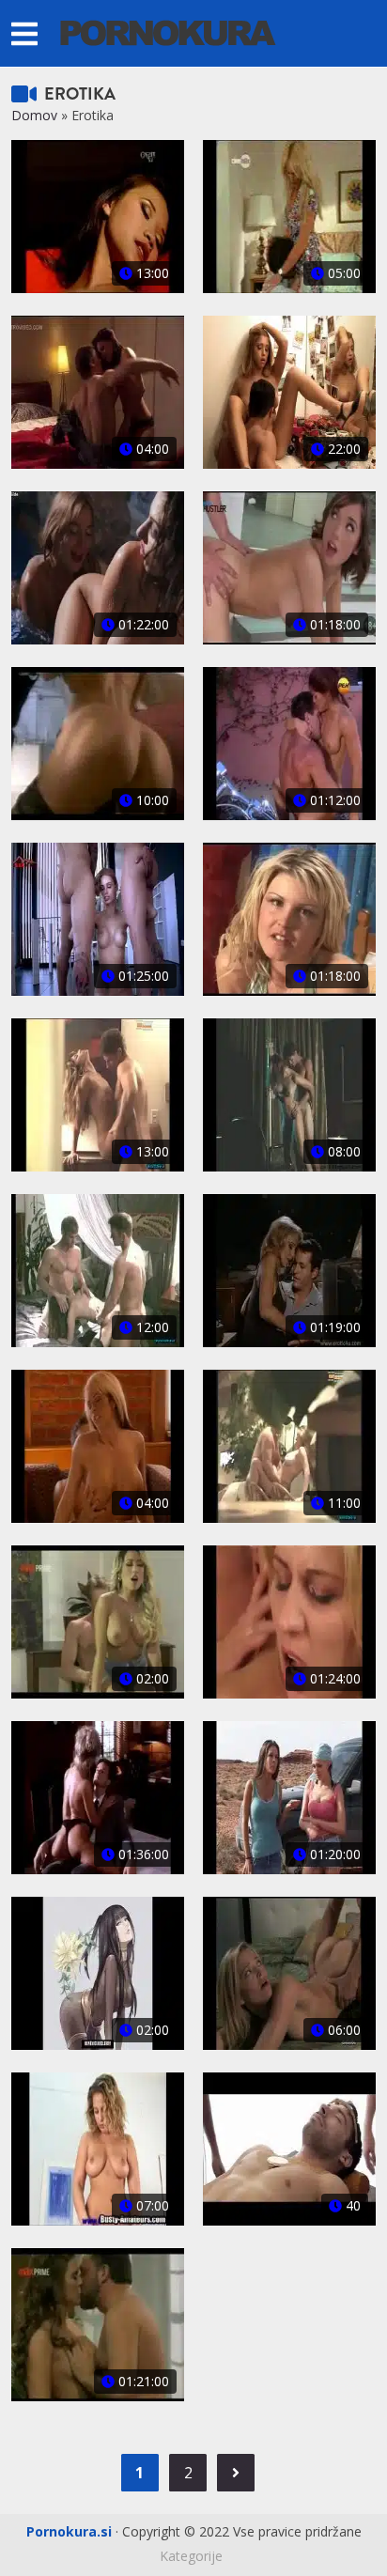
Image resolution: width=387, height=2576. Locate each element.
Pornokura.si (69, 2531)
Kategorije (191, 2556)
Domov (34, 115)
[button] (24, 33)
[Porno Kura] (168, 31)
